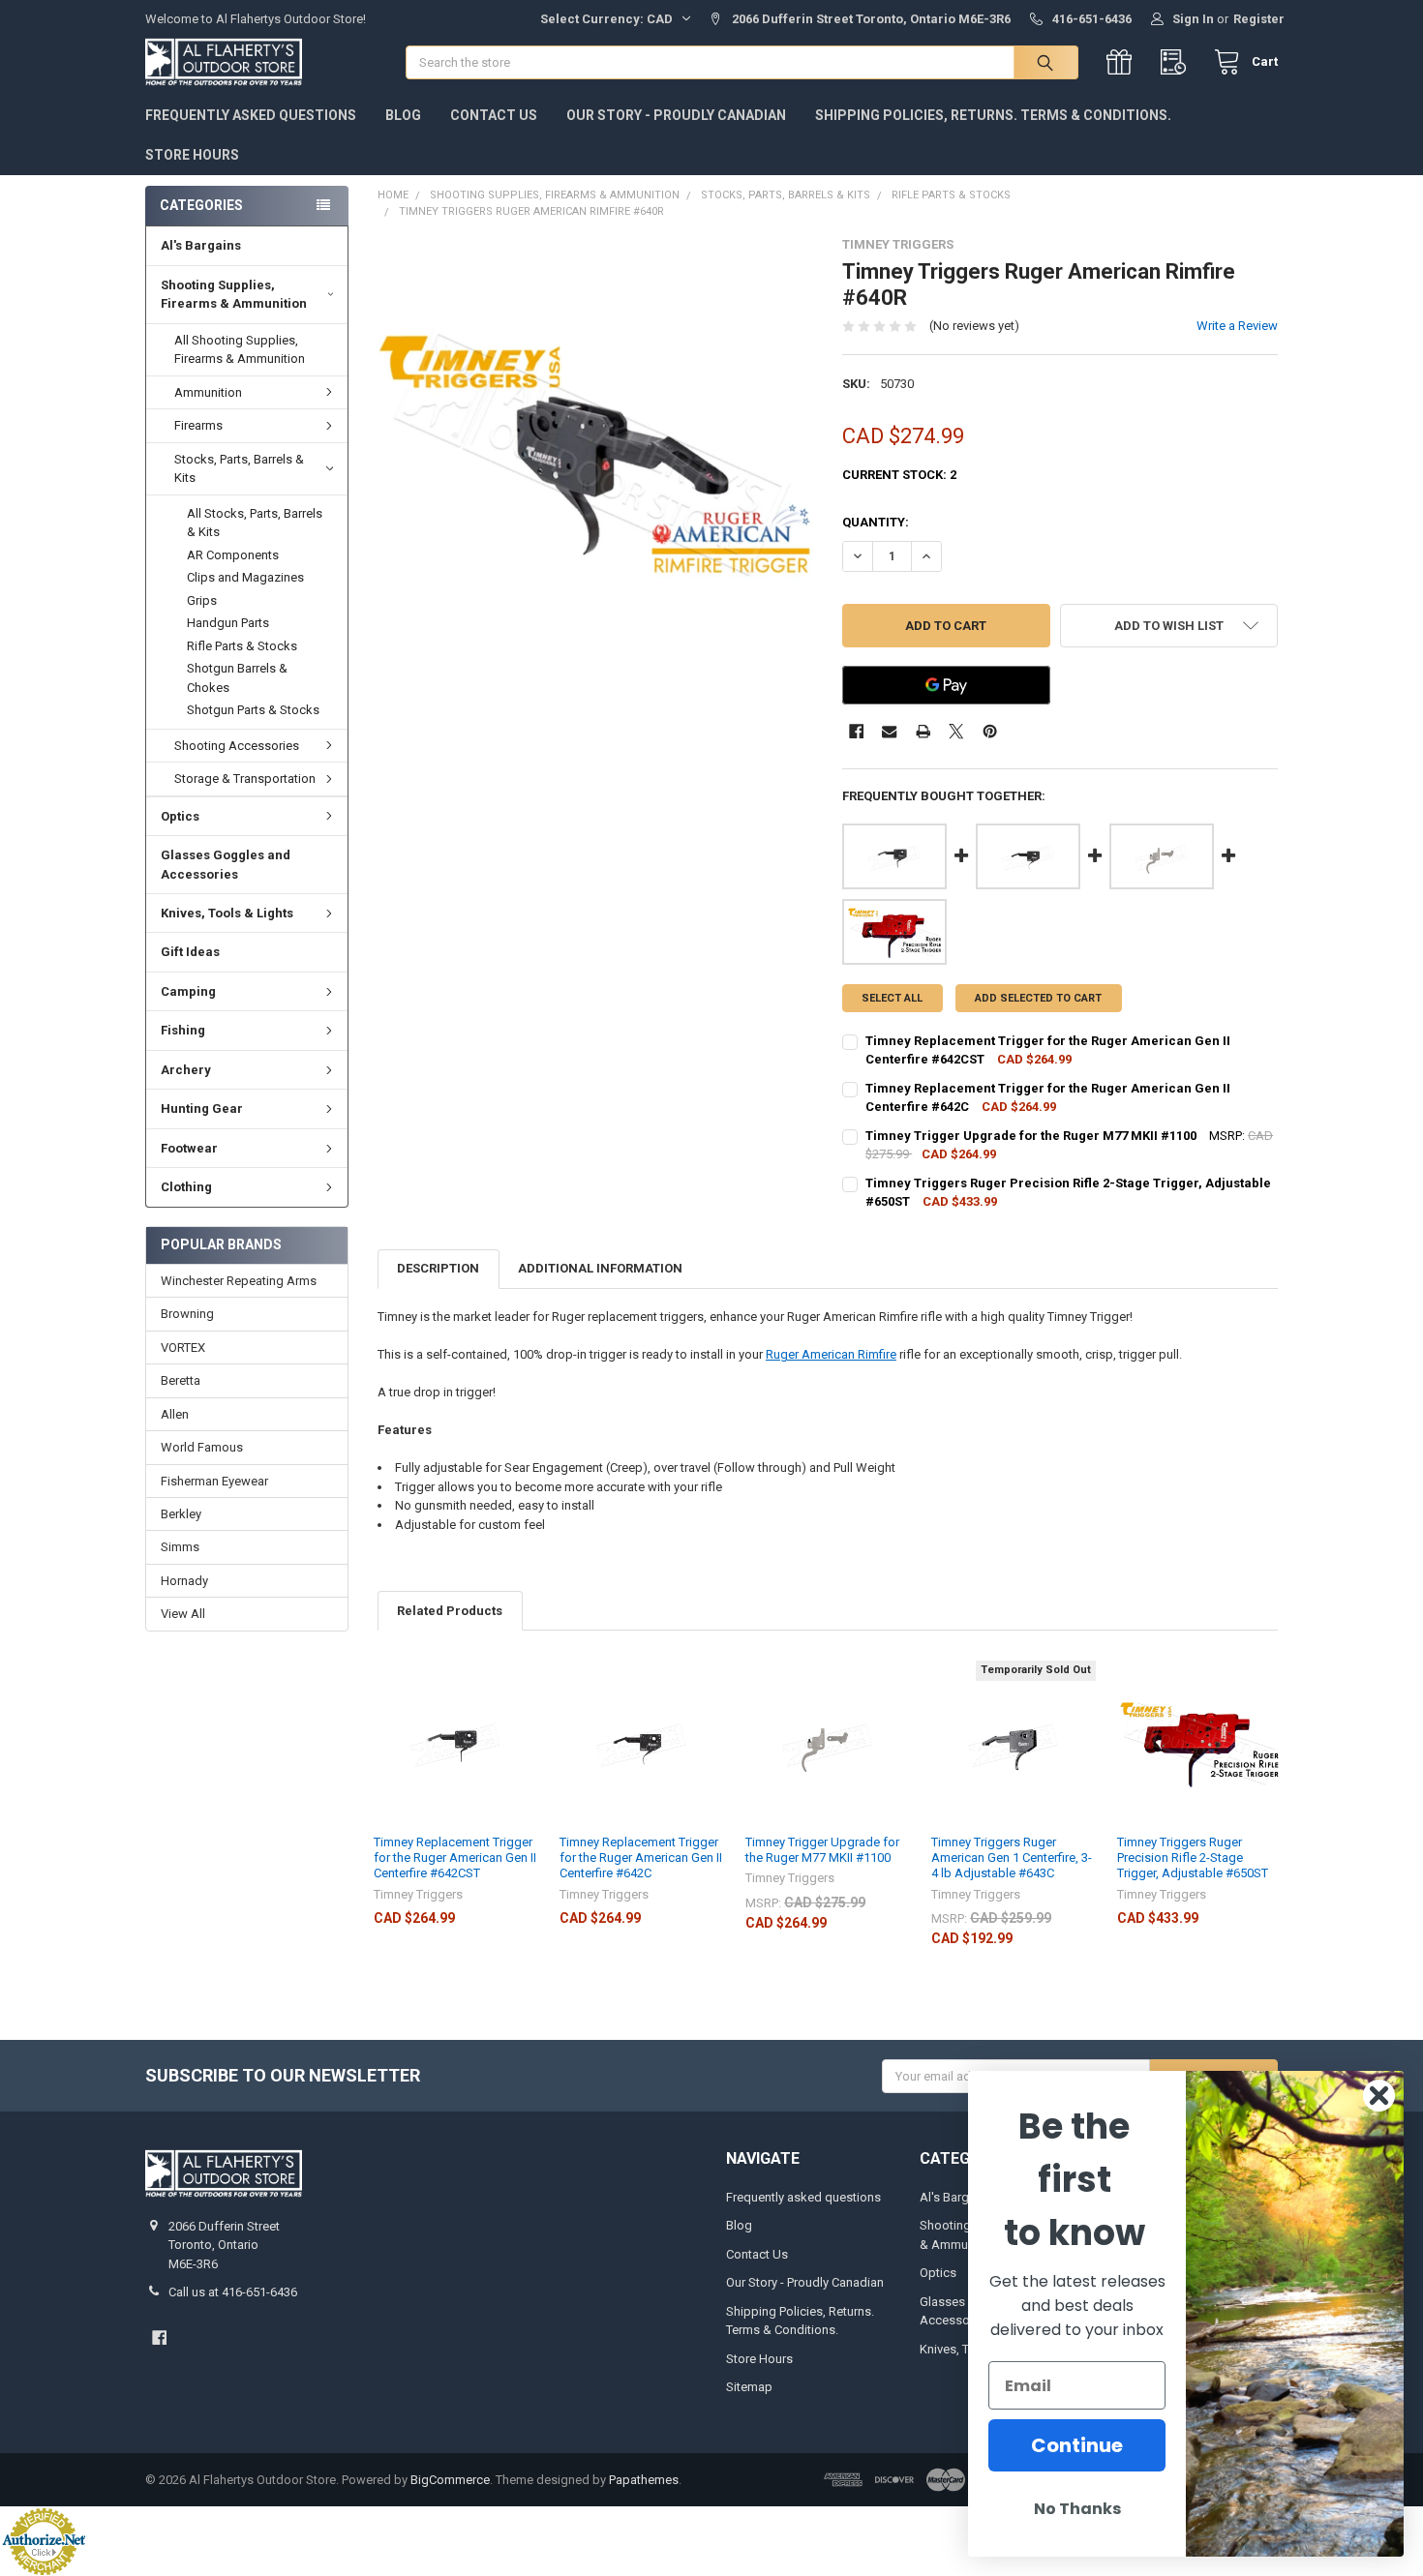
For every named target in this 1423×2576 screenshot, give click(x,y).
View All (183, 1614)
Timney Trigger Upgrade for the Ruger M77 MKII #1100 (822, 1850)
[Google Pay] (946, 685)
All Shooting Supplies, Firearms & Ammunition (240, 350)
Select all (892, 998)
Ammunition (208, 392)
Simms (180, 1547)
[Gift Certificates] (1123, 62)
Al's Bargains (201, 245)
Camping (188, 991)
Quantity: (876, 522)
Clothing (186, 1187)
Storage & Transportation (245, 779)
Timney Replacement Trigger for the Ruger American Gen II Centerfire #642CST (455, 1858)
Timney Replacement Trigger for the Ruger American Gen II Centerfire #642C (641, 1858)
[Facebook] (856, 731)
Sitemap (749, 2387)
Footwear (189, 1148)
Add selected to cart (1038, 998)
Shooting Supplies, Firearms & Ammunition (234, 295)
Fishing (183, 1030)
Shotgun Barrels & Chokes (237, 678)
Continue (1077, 2445)
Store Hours (192, 155)
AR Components (233, 555)
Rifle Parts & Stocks (242, 646)
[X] (956, 731)
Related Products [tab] (450, 1611)
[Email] (889, 731)
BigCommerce (450, 2480)
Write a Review (1237, 326)
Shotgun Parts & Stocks (253, 710)
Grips (202, 600)
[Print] (923, 731)
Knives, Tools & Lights (227, 913)
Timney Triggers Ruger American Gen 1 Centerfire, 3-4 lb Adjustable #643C (1012, 1858)
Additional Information (600, 1268)
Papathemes (644, 2480)
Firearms (198, 425)
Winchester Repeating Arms (239, 1281)
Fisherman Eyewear (214, 1481)
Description (438, 1268)
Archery (186, 1070)
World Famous (202, 1447)
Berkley (181, 1514)
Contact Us (494, 115)
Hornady (184, 1581)
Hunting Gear (202, 1108)
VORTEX (183, 1348)
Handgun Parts (228, 623)
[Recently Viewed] (1178, 62)
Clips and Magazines (245, 577)
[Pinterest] (990, 731)
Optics (180, 816)
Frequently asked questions (251, 115)
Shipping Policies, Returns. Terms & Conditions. (993, 115)
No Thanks (1077, 2509)
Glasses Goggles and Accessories (226, 865)
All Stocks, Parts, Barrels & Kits (255, 523)
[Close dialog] (1379, 2096)
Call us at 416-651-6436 (233, 2292)
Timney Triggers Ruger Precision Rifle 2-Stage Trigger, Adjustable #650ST (1193, 1858)
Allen (175, 1414)
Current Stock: (899, 475)
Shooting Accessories (237, 746)
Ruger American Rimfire (831, 1354)
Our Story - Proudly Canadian (676, 115)
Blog (403, 115)
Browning (187, 1314)
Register (1259, 19)
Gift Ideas (190, 952)
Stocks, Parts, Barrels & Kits (239, 469)
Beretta (181, 1380)
